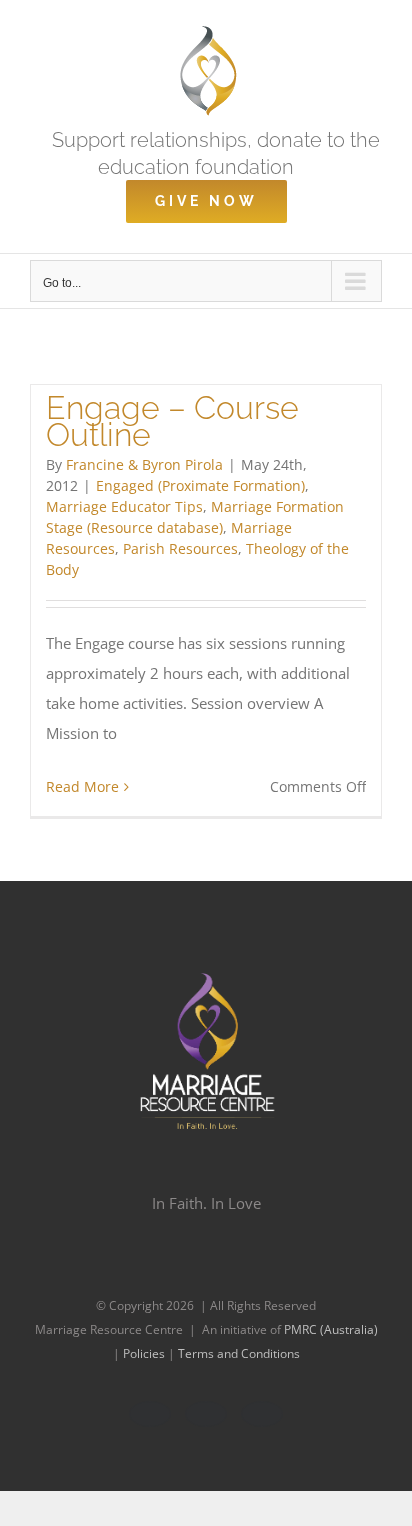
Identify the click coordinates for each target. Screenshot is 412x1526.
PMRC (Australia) (331, 1329)
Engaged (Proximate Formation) (200, 485)
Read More (82, 786)
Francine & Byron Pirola (144, 464)
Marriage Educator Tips (124, 506)
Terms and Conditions (239, 1353)
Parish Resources (180, 548)
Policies (145, 1353)
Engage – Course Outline (172, 421)
